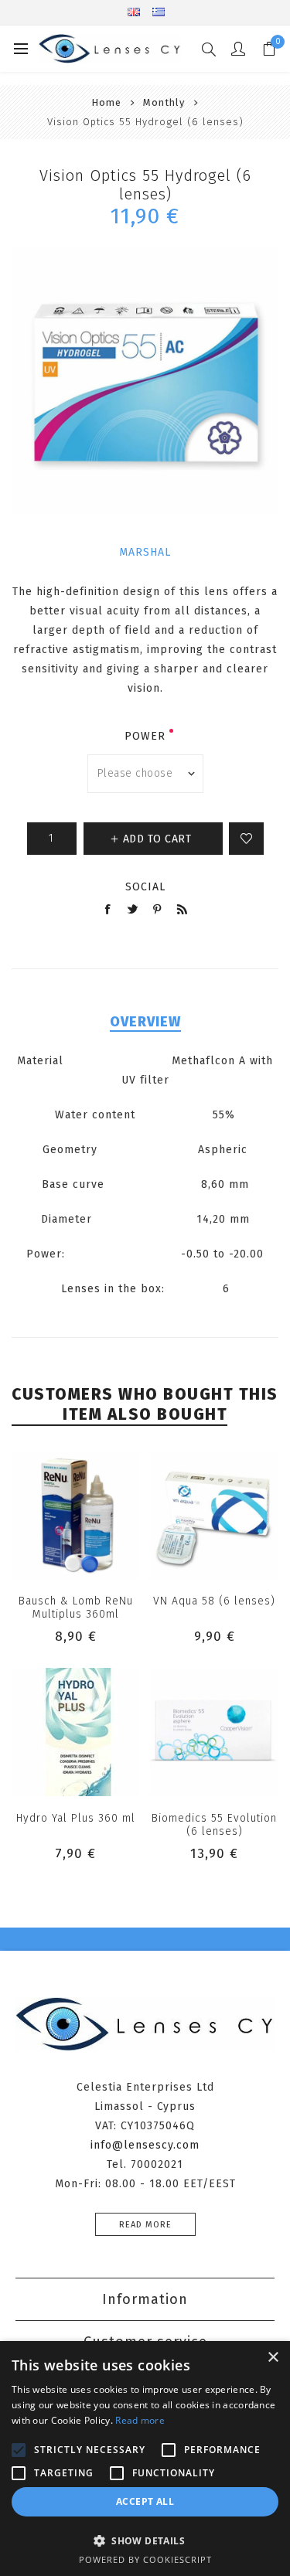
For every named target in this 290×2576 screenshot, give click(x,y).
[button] (145, 2540)
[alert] (145, 2459)
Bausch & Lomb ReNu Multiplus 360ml (76, 1608)
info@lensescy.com (145, 2145)
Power (145, 736)
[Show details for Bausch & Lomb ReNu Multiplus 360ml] (76, 1516)
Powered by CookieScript (145, 2559)
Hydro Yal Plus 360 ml (76, 1818)
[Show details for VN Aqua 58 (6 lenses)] (214, 1516)
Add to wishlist (246, 839)
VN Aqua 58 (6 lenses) (214, 1601)
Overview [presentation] (145, 1022)
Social (145, 887)
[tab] (145, 1022)
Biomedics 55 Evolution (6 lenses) (214, 1825)
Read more (145, 2225)
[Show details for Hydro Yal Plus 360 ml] (76, 1732)
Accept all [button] (145, 2501)
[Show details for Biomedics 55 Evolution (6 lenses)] (214, 1732)
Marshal (145, 552)
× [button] (273, 2358)
